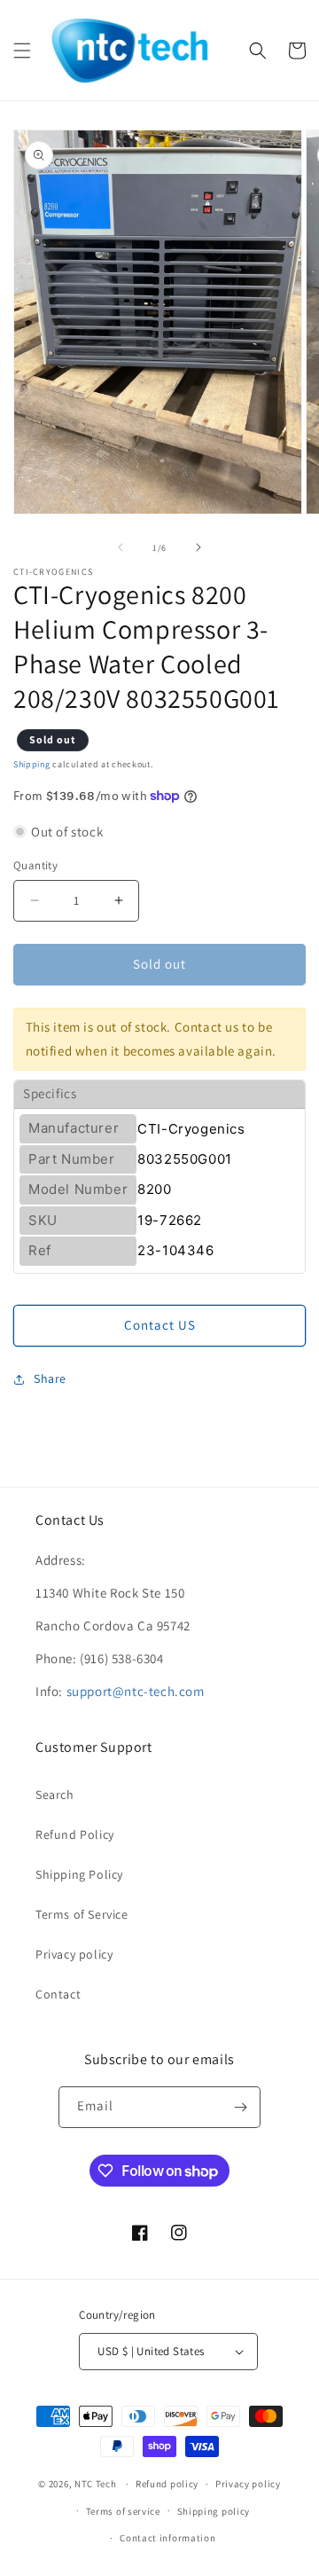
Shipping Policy (79, 1874)
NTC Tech (96, 2484)
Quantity (35, 865)
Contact (58, 1994)
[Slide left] (121, 547)
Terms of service (123, 2511)
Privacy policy (74, 1954)
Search (55, 1795)
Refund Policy (75, 1834)
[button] (22, 51)
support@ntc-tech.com (136, 1691)
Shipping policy (214, 2511)
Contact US (160, 1325)
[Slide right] (198, 547)
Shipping (32, 764)
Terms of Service (82, 1914)
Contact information (167, 2538)
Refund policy (167, 2484)
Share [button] (50, 1378)
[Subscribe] (240, 2107)
